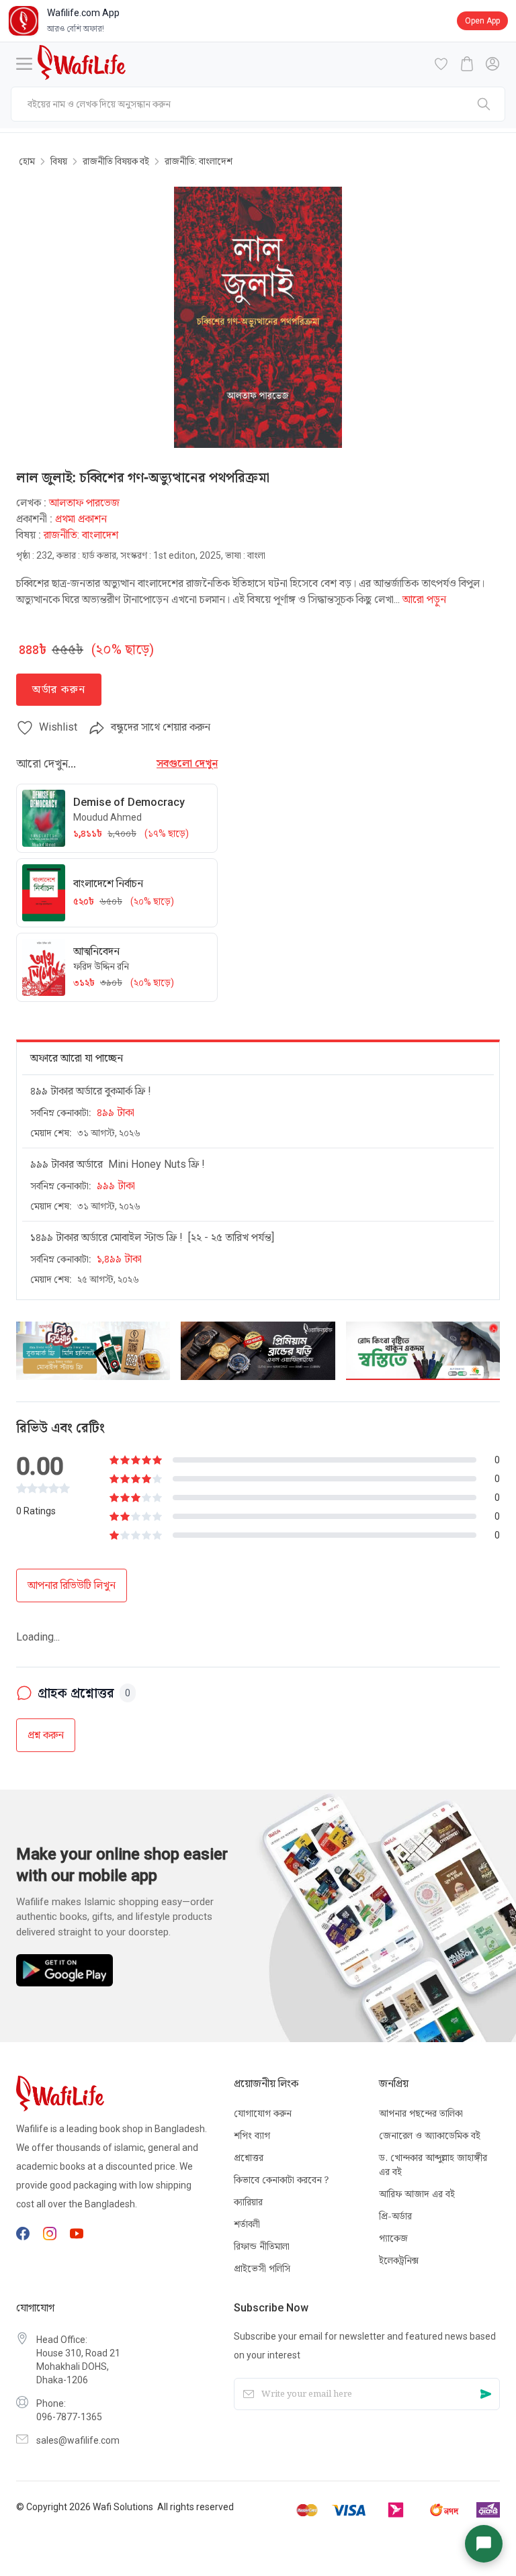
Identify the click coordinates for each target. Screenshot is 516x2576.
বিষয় (59, 161)
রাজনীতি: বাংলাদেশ (199, 161)
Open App (482, 21)
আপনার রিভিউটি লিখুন (72, 1585)
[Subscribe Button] (486, 2394)
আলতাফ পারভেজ (84, 503)
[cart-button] (467, 64)
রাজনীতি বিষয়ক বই (116, 161)
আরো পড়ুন (424, 599)
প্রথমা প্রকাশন (81, 519)
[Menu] (24, 64)
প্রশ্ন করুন (46, 1692)
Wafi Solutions (123, 2507)
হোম (27, 161)
